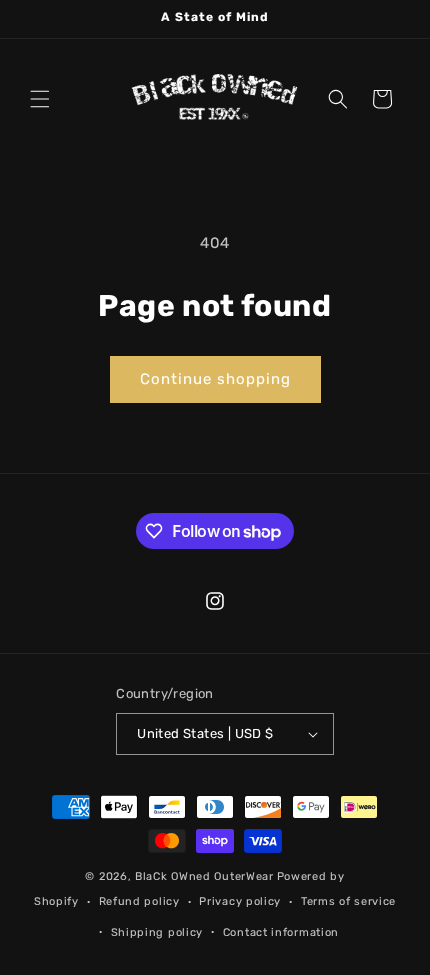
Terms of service (348, 901)
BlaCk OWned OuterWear (204, 876)
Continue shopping (215, 379)
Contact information (281, 932)
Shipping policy (157, 932)
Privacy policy (240, 901)
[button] (40, 99)
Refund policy (139, 901)
